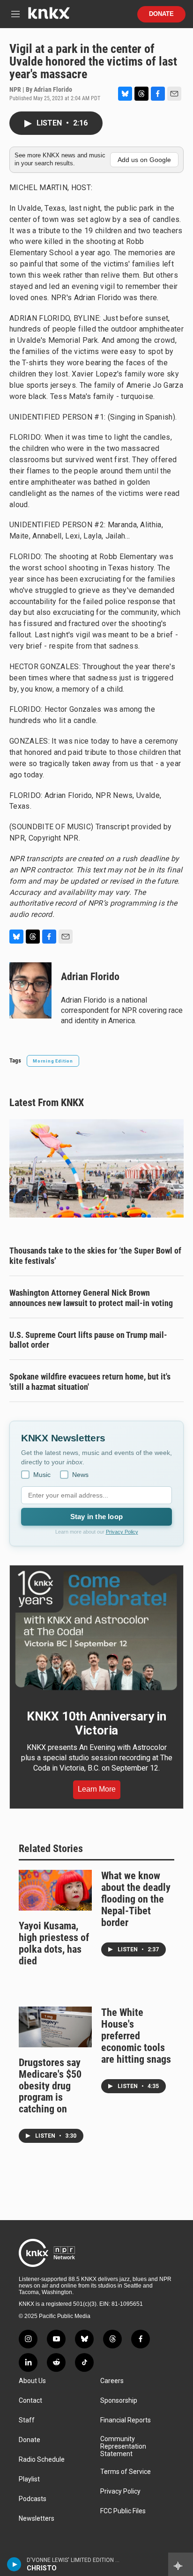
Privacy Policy (122, 1532)
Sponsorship (119, 2401)
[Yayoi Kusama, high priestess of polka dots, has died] (55, 1890)
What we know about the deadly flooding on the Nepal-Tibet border (136, 1899)
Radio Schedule (42, 2460)
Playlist (29, 2479)
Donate (161, 14)
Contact (30, 2401)
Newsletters (37, 2519)
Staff (27, 2420)
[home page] (49, 17)
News (80, 1475)
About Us (32, 2381)
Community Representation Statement (123, 2447)
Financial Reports (126, 2420)
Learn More (97, 1789)
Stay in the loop (96, 1517)
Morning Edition (53, 1061)
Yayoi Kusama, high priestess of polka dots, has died (54, 1943)
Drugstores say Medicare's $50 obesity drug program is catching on (50, 2086)
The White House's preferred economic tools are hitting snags (136, 2036)
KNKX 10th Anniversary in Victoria (96, 1723)
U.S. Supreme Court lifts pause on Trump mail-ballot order (88, 1340)
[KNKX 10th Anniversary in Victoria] (96, 1631)
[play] (14, 2564)
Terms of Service (126, 2472)
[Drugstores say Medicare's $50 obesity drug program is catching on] (55, 2027)
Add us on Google (144, 160)
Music (42, 1475)
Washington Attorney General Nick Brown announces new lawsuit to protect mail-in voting (91, 1298)
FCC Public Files (123, 2511)
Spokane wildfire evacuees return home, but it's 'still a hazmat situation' (90, 1382)
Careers (112, 2381)
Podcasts (33, 2499)
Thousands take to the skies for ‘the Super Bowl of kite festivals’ (95, 1256)
